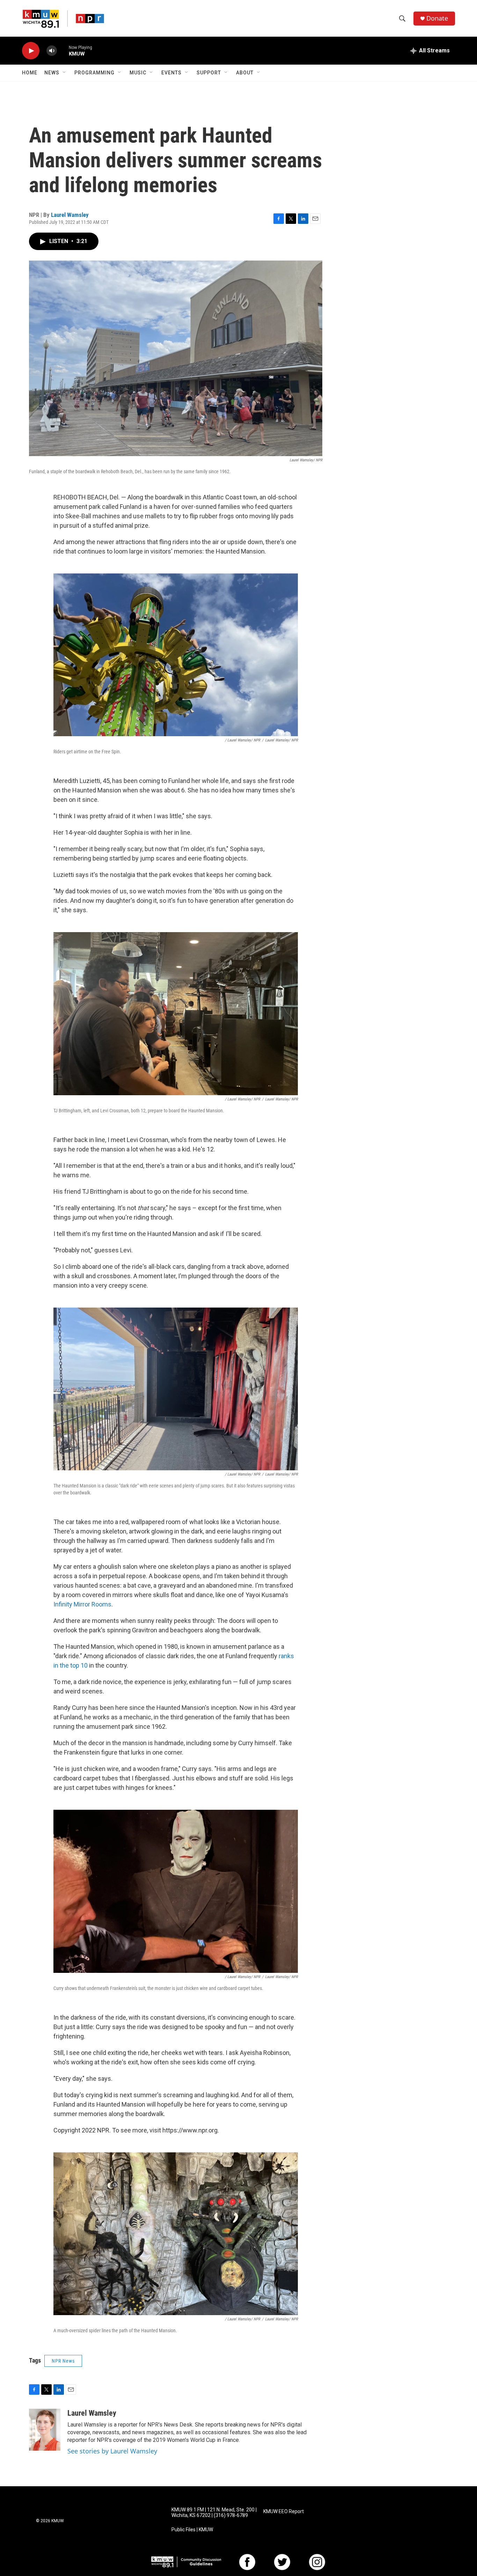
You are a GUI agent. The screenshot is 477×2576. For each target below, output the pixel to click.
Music (138, 73)
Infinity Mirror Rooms (82, 1604)
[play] (31, 51)
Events (171, 73)
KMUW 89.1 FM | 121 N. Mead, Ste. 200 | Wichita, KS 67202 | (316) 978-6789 (214, 2513)
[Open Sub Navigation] (65, 73)
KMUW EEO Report (284, 2512)
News (52, 73)
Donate (437, 18)
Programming (94, 73)
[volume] (52, 51)
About (245, 73)
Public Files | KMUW (192, 2530)
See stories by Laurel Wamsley (112, 2451)
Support (209, 73)
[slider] (63, 50)
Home (30, 73)
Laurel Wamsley (70, 215)
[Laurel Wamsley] (45, 2430)
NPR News (63, 2361)
